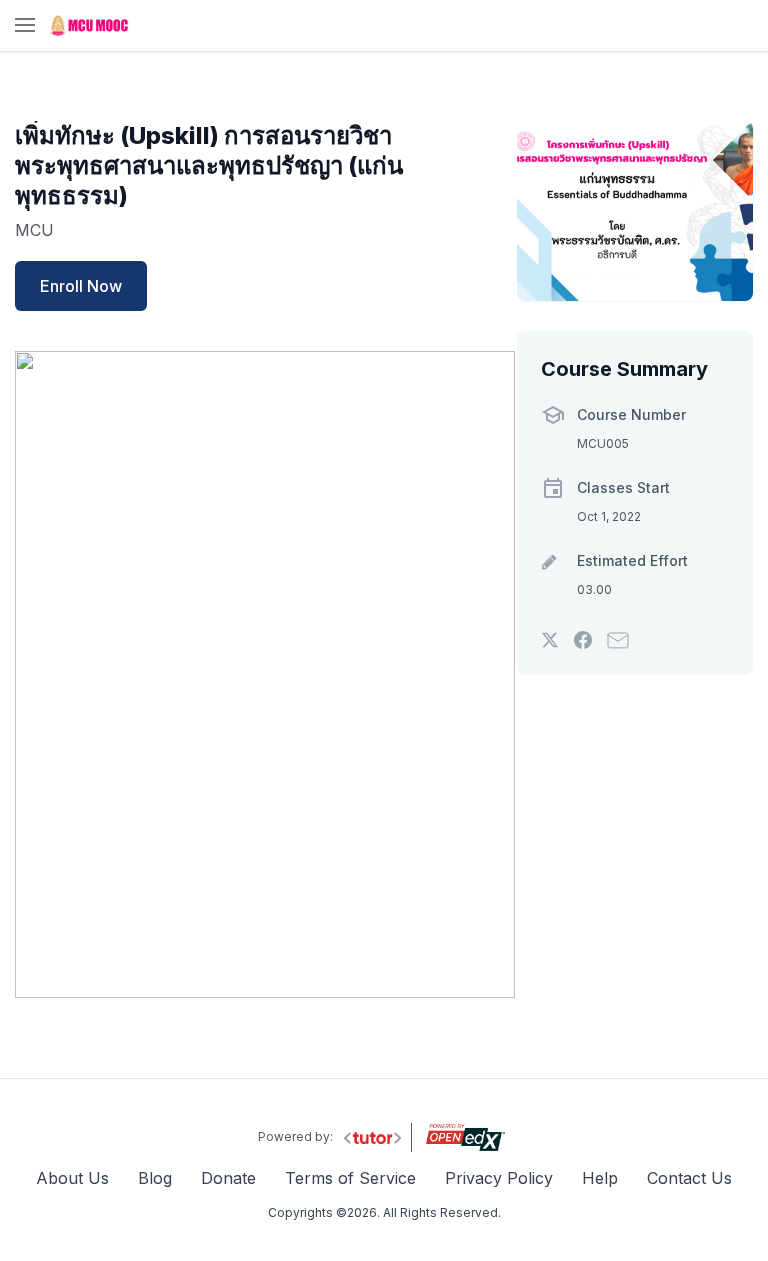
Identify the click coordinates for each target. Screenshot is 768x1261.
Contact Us (689, 1178)
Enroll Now (81, 286)
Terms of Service (350, 1178)
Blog (155, 1178)
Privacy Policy (499, 1178)
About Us (72, 1178)
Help (600, 1178)
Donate (228, 1178)
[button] (25, 26)
